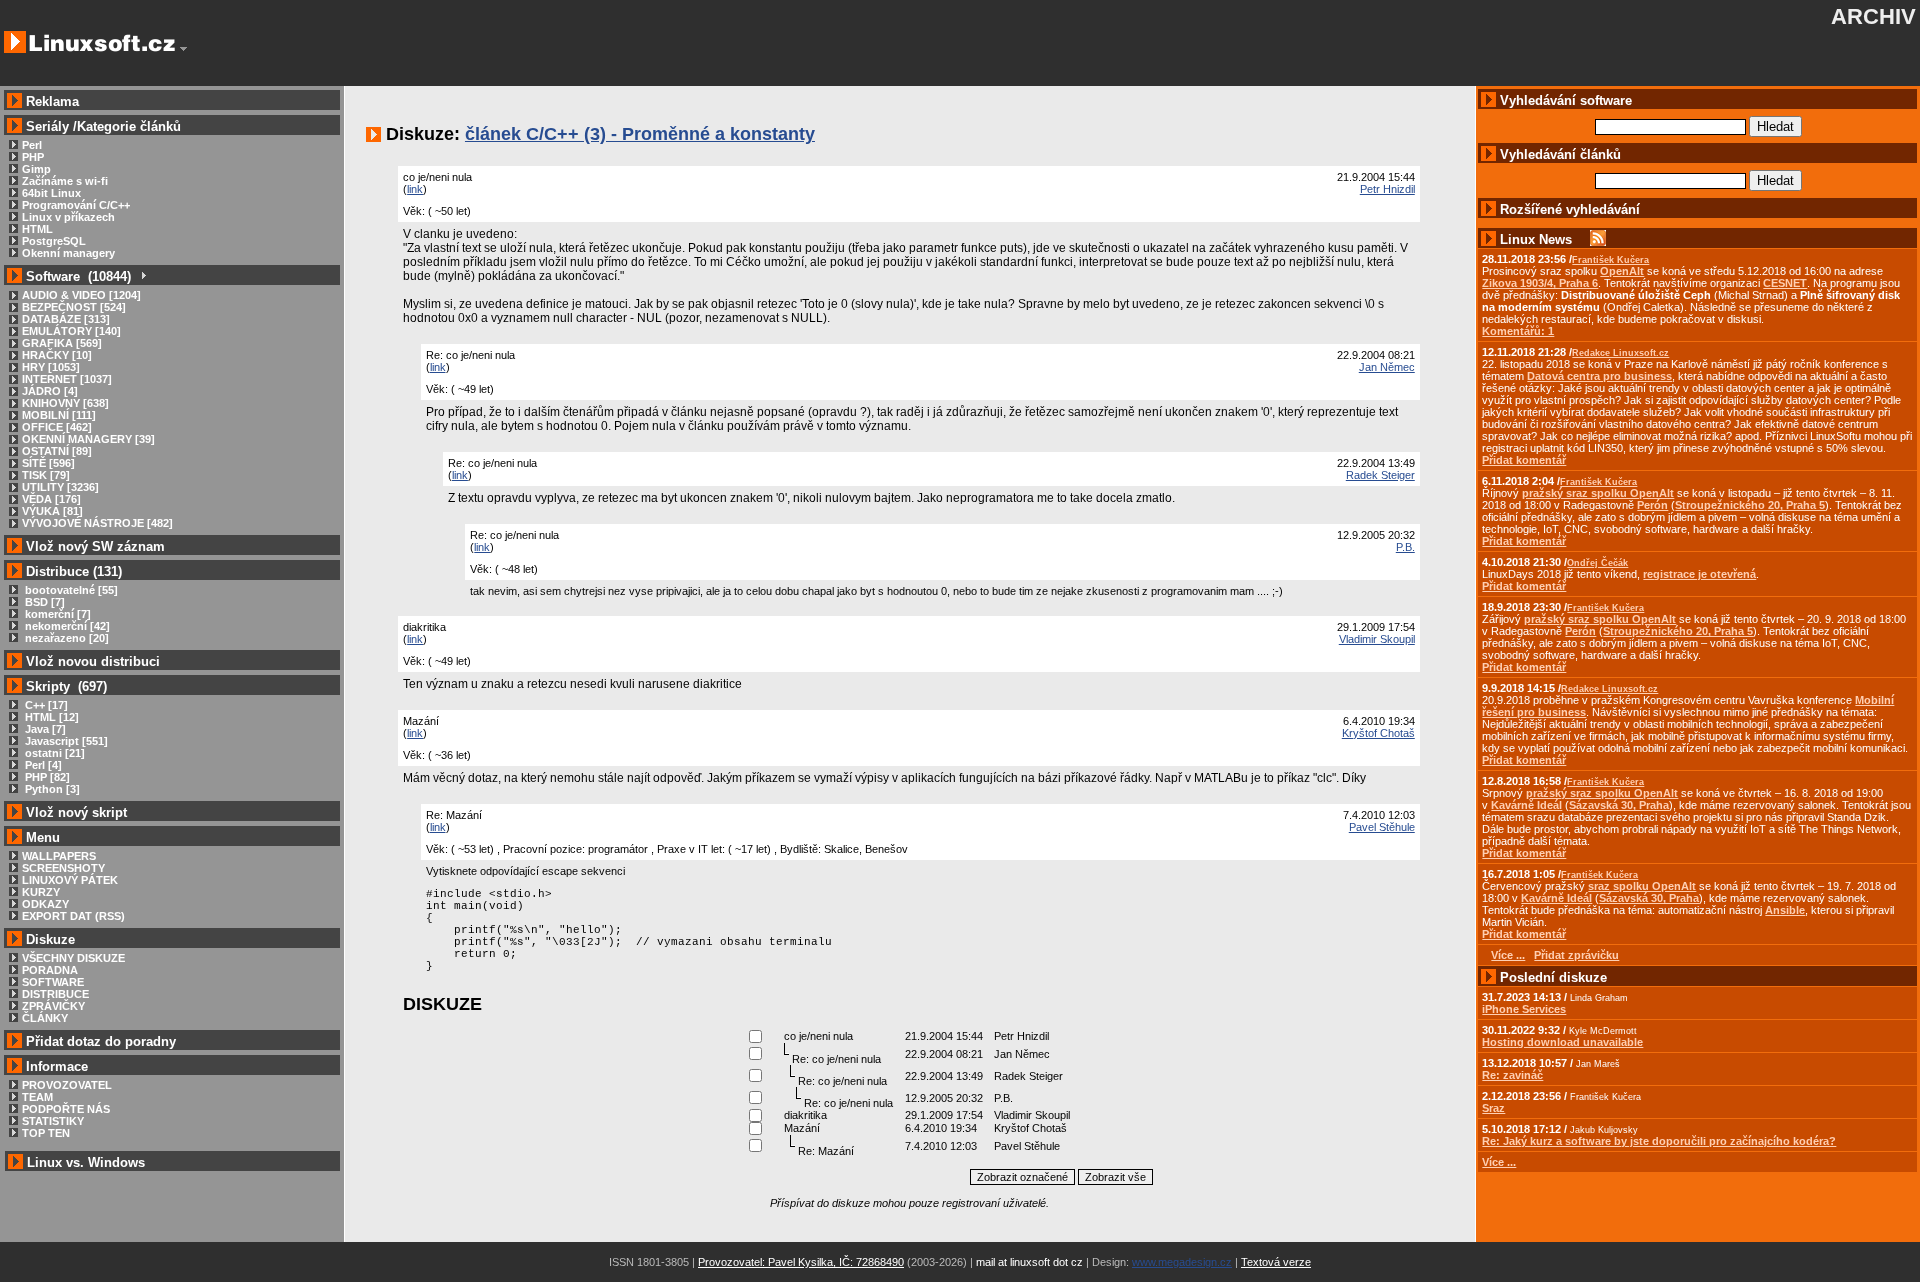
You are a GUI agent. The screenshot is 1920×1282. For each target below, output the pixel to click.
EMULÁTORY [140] (71, 331)
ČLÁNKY (45, 1018)
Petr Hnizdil (1387, 189)
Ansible (1785, 910)
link (415, 189)
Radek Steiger (1380, 475)
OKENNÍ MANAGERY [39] (88, 439)
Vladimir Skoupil (1377, 639)
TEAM (37, 1097)
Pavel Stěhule (1382, 827)
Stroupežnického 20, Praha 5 (1750, 505)
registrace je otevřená (1699, 574)
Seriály (47, 126)
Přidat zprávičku (1576, 955)
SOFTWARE (53, 982)
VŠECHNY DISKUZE (73, 958)
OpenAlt (1622, 271)
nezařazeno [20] (65, 638)
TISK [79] (46, 475)
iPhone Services (1524, 1009)
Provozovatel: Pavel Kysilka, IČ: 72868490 (801, 1262)
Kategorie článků (129, 126)
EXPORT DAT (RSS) (73, 916)
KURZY (41, 892)
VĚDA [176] (51, 499)
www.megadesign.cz (1182, 1262)
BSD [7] (43, 602)
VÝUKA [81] (52, 511)
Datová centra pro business (1599, 376)
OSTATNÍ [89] (57, 451)
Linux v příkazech (68, 217)
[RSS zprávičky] (1598, 239)
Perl (32, 145)
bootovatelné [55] (70, 590)
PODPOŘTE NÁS (66, 1109)
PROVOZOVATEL (67, 1085)
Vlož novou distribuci (93, 661)
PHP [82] (46, 777)
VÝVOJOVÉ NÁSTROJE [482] (97, 523)
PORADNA (50, 970)
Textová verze (1276, 1262)
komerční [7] (56, 614)
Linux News (1536, 239)
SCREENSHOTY (63, 868)
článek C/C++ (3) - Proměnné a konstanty (640, 134)
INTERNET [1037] (67, 379)
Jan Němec (1387, 367)
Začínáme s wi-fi (65, 181)
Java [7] (44, 729)
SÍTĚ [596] (48, 463)
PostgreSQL (54, 241)
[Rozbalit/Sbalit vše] (142, 276)
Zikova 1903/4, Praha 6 (1540, 283)
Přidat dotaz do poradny (99, 1041)
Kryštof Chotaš (1378, 733)
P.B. (1405, 547)
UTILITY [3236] (60, 487)
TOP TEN (46, 1133)
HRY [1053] (51, 367)
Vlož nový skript (76, 812)
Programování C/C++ (76, 205)
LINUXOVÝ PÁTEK (70, 880)
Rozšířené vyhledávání (1570, 209)
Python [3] (51, 789)
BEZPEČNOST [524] (74, 307)
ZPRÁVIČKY (53, 1006)
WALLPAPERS (59, 856)
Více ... (1499, 1162)
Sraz (1493, 1108)
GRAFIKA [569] (62, 343)
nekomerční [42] (66, 626)
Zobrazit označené (1022, 1177)
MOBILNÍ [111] (59, 415)
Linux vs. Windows (86, 1162)
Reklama (52, 101)
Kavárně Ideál (1526, 805)
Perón (1652, 505)
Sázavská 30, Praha (1619, 805)
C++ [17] (45, 705)
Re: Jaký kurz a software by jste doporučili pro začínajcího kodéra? (1659, 1141)
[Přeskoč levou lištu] (183, 49)
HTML (37, 229)
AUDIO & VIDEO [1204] (81, 295)
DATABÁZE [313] (66, 319)
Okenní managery (68, 253)
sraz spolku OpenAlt (1642, 886)
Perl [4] (42, 765)
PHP (33, 157)
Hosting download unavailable (1562, 1042)
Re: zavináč (1512, 1075)
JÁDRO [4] (50, 391)
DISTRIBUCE (55, 994)
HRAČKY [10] (57, 355)
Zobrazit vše (1115, 1177)
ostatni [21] (53, 753)
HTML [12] (50, 717)
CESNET (1785, 283)
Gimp (36, 169)
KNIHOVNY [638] (65, 403)
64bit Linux (51, 193)
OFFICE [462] (57, 427)
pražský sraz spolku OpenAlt (1598, 493)
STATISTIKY (53, 1121)
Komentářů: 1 (1518, 331)
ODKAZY (45, 904)
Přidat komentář (1524, 460)
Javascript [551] (65, 741)
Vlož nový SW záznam (95, 546)
